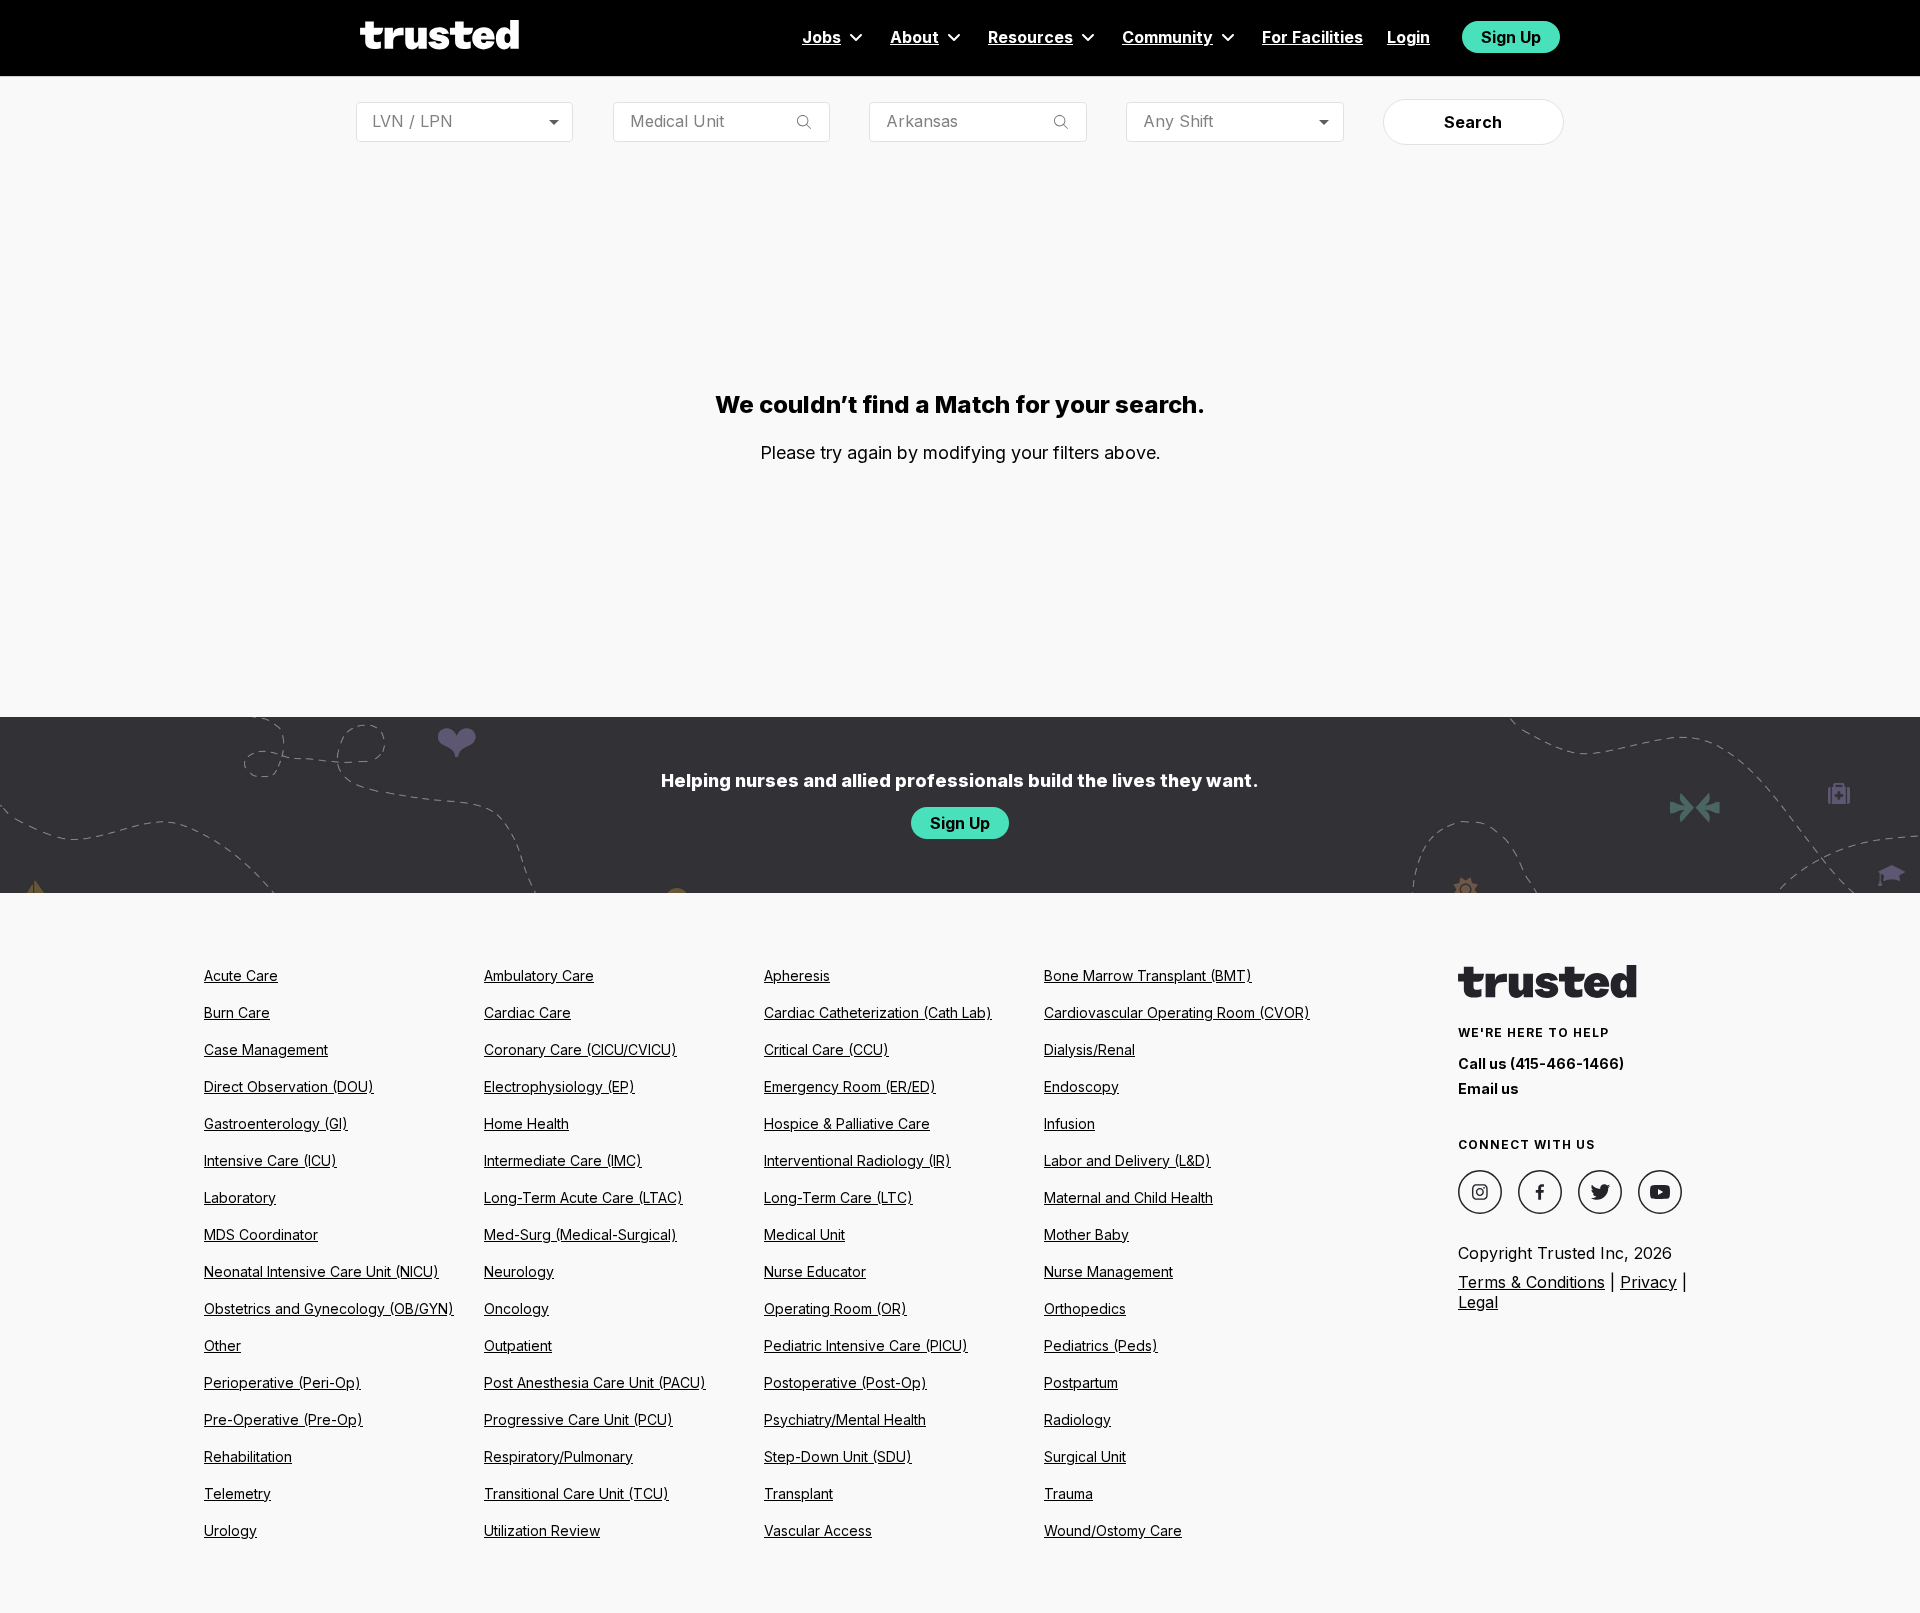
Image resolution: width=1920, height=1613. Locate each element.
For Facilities (1312, 37)
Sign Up (1511, 37)
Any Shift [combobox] (1178, 121)
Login (1408, 37)
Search (1473, 122)
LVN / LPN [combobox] (412, 121)
